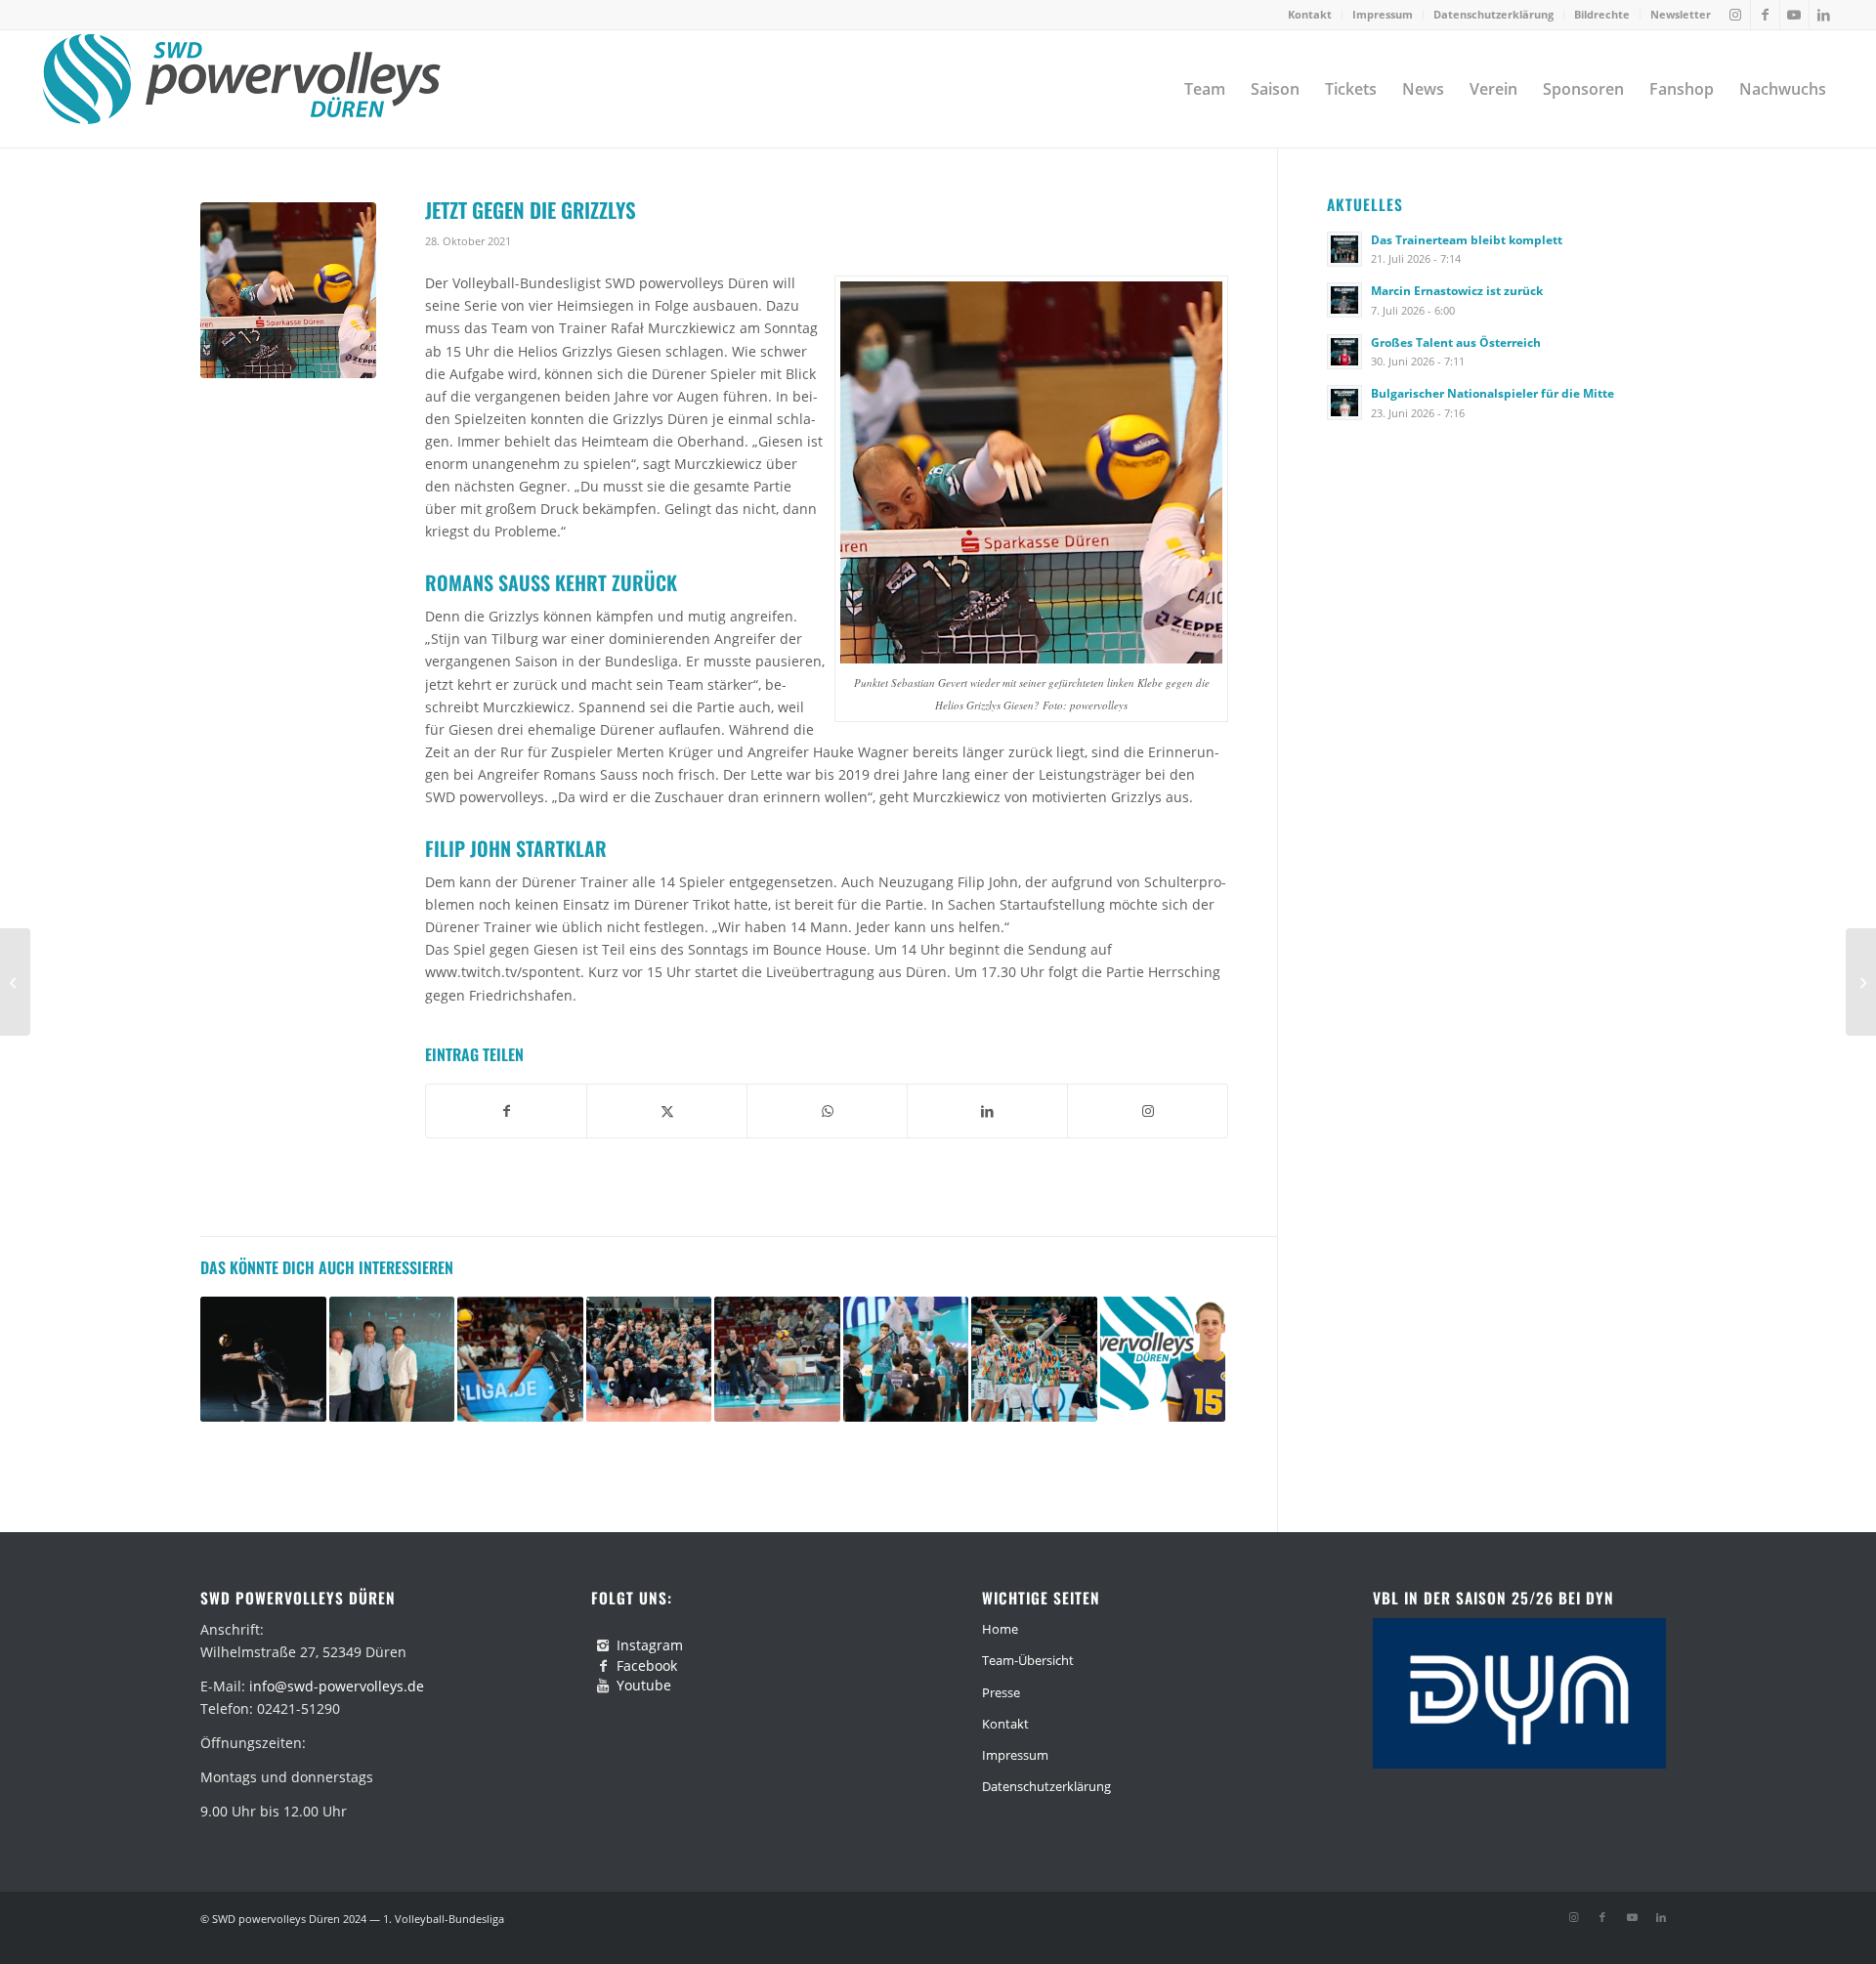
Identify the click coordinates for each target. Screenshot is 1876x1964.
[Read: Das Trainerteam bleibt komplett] (1344, 249)
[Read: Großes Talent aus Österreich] (1344, 352)
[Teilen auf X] (667, 1111)
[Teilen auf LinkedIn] (987, 1111)
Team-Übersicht (1028, 1660)
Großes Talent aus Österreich (1456, 342)
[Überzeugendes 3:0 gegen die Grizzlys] (1861, 982)
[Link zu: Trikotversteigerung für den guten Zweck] (1034, 1360)
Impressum (1383, 14)
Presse (1001, 1692)
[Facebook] (603, 1666)
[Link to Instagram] (1148, 1111)
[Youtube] (603, 1686)
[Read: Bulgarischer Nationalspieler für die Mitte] (1344, 403)
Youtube (644, 1685)
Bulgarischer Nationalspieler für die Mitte (1492, 393)
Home (1000, 1629)
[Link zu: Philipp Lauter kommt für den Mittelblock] (1163, 1360)
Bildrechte (1602, 14)
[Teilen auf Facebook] (506, 1111)
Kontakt (1310, 14)
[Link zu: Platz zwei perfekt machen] (906, 1360)
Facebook (647, 1665)
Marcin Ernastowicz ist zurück (1457, 290)
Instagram (650, 1645)
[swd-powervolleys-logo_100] (241, 89)
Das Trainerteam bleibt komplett (1467, 239)
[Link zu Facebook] (1765, 15)
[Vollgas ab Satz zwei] (15, 982)
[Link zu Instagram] (1736, 15)
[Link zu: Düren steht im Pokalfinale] (649, 1360)
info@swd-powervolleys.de (337, 1686)
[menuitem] (1310, 15)
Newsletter (1681, 14)
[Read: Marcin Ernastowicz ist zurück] (1344, 300)
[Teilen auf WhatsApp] (827, 1111)
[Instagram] (603, 1645)
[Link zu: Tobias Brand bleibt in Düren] (263, 1360)
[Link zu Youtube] (1794, 15)
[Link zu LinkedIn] (1824, 15)
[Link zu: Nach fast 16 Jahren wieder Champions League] (520, 1360)
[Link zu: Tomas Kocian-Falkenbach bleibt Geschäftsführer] (392, 1360)
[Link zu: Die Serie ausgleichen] (777, 1360)
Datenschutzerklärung (1493, 14)
